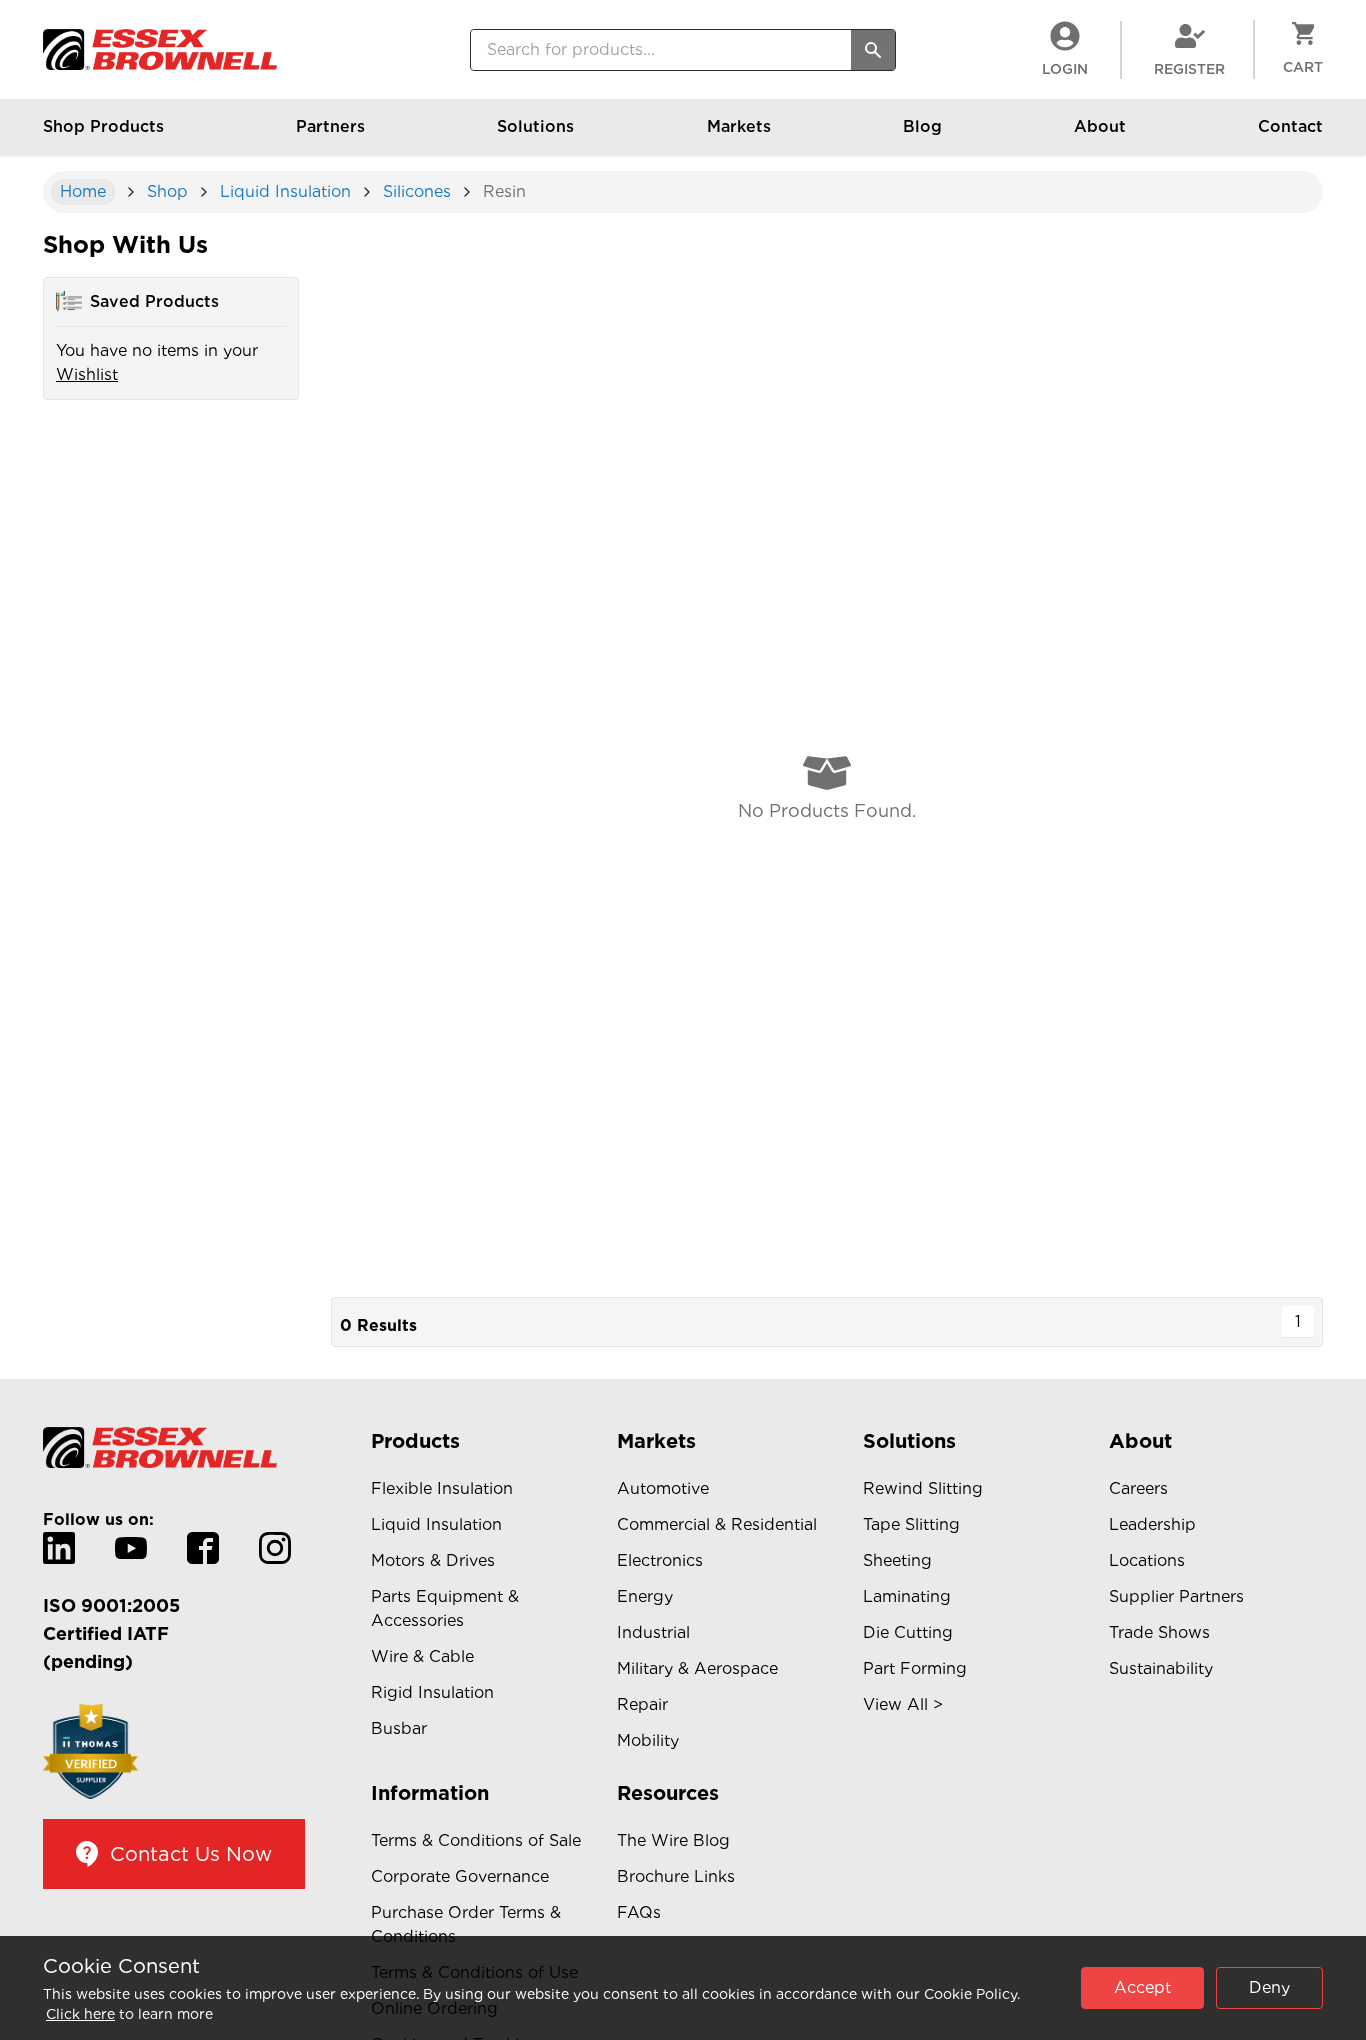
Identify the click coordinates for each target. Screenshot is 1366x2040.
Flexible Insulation (442, 1488)
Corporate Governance (460, 1876)
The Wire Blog (673, 1840)
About (1100, 126)
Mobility (648, 1740)
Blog (922, 126)
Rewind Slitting (923, 1488)
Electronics (660, 1560)
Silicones (417, 191)
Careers (1138, 1488)
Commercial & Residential (717, 1524)
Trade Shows (1159, 1632)
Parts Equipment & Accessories (445, 1608)
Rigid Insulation (432, 1692)
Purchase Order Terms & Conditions (466, 1924)
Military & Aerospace (697, 1668)
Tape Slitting (911, 1524)
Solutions (535, 126)
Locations (1147, 1560)
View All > (903, 1704)
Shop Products (103, 126)
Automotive (663, 1488)
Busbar (399, 1728)
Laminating (907, 1596)
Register (1189, 69)
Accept (1142, 1987)
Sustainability (1161, 1668)
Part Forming (915, 1668)
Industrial (653, 1632)
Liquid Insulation (285, 191)
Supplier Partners (1176, 1596)
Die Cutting (908, 1632)
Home (83, 191)
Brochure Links (676, 1876)
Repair (642, 1704)
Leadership (1152, 1524)
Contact (1290, 126)
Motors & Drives (433, 1560)
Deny (1269, 1987)
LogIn (1065, 69)
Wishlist (87, 374)
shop (167, 191)
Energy (645, 1596)
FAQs (639, 1912)
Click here (80, 2014)
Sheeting (897, 1560)
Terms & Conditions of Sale (476, 1840)
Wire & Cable (422, 1656)
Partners (330, 126)
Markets (739, 126)
